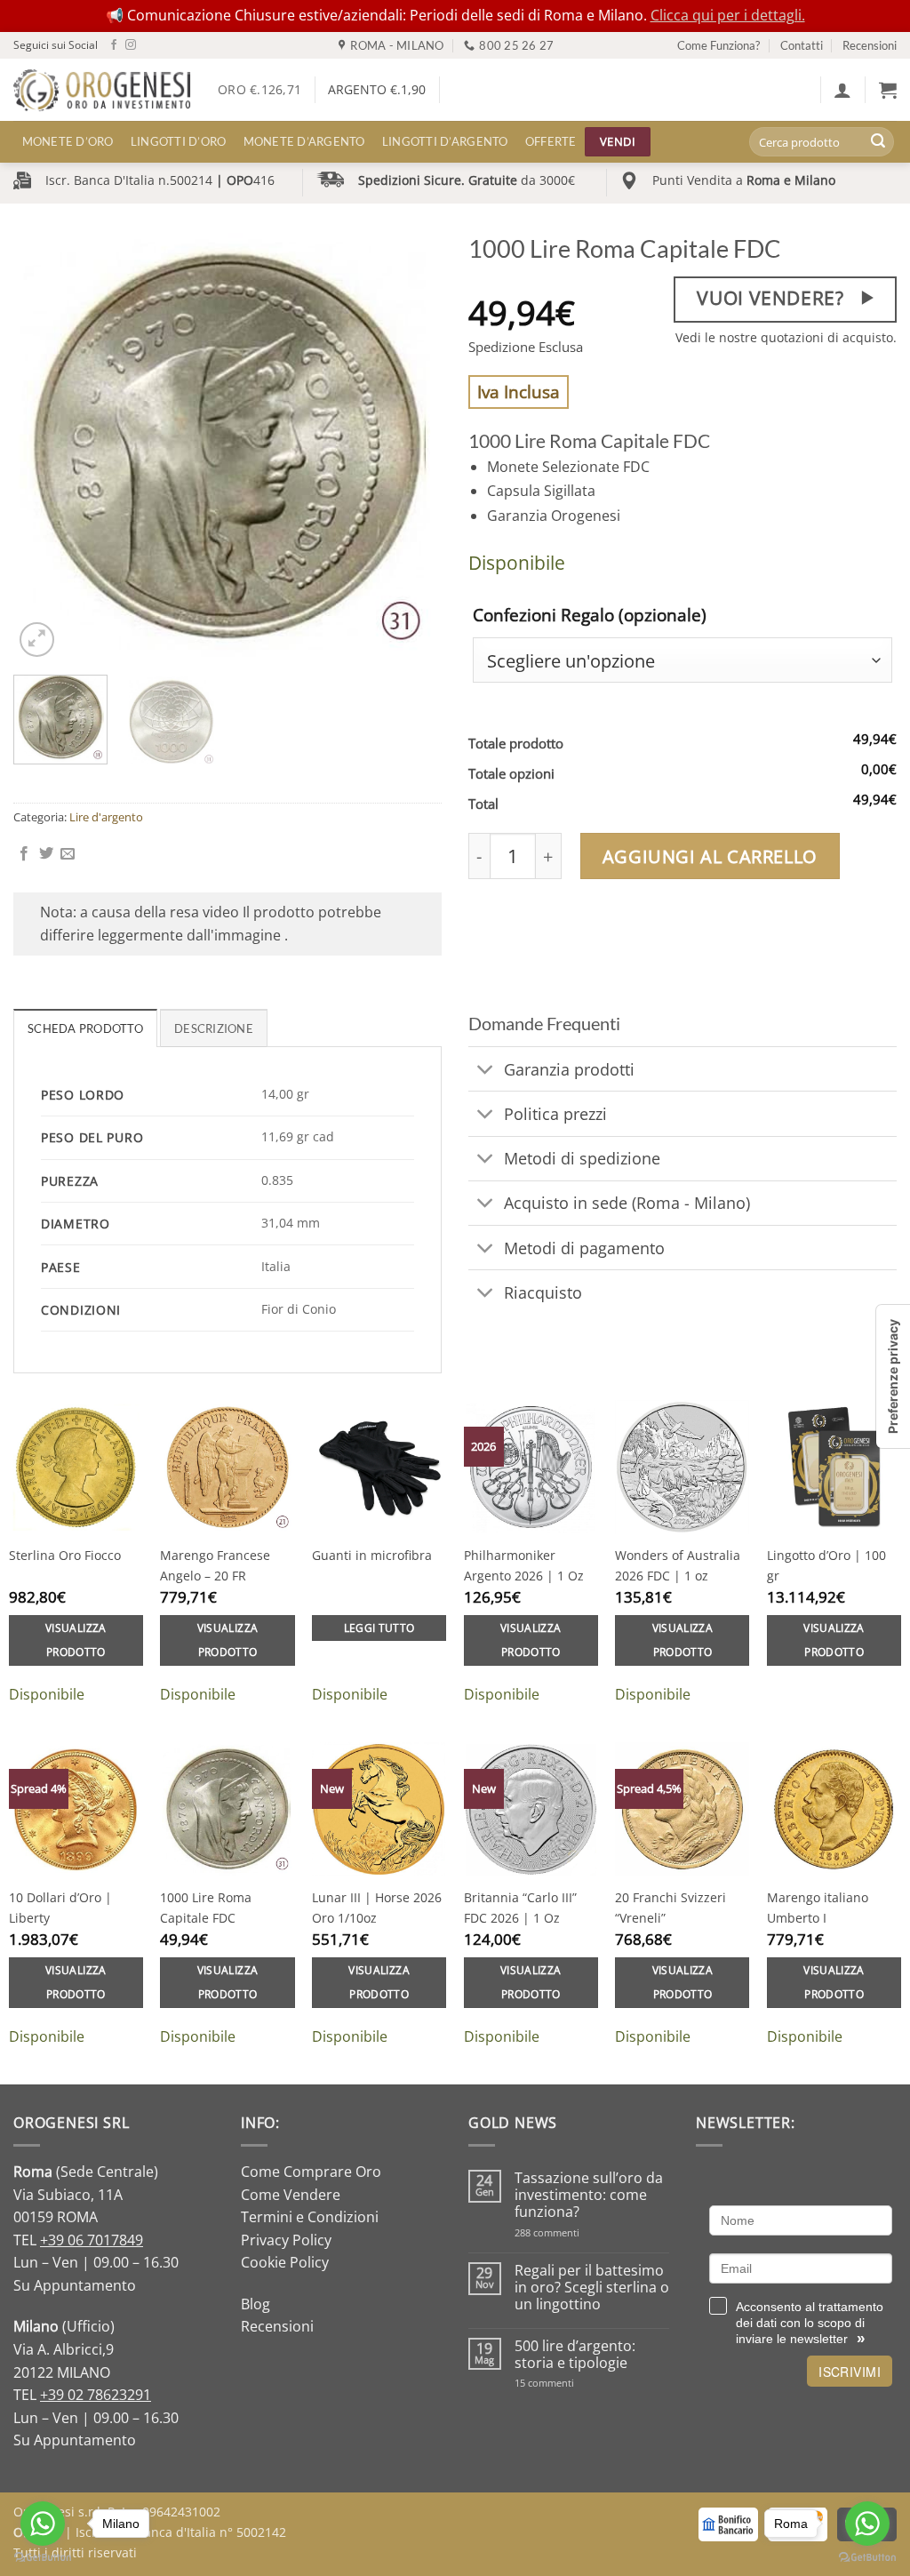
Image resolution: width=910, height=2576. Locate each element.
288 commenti (578, 2232)
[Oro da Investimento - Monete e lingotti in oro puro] (102, 90)
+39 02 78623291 (96, 2395)
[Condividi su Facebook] (24, 854)
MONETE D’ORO (68, 141)
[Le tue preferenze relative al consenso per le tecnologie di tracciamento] (893, 1376)
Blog (255, 2304)
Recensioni (870, 45)
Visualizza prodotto (76, 1640)
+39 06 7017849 (92, 2240)
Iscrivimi (850, 2372)
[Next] (411, 447)
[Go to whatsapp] (43, 2524)
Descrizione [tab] (214, 1028)
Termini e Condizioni (310, 2217)
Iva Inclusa (519, 392)
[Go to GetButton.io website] (43, 2558)
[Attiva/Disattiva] (486, 1071)
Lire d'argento (106, 817)
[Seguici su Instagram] (131, 45)
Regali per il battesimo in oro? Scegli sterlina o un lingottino (592, 2288)
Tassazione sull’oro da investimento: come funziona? (589, 2196)
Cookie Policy (285, 2262)
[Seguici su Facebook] (114, 45)
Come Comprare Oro (311, 2172)
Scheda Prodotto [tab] (85, 1028)
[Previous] (44, 447)
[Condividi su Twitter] (46, 854)
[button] (842, 90)
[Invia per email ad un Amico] (68, 854)
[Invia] (878, 142)
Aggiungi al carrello (710, 856)
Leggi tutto (379, 1628)
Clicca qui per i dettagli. (728, 15)
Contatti (802, 45)
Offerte (551, 141)
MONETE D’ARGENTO (304, 141)
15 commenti (567, 2383)
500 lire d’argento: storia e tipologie (575, 2355)
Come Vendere (291, 2195)
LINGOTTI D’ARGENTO (445, 141)
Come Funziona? (718, 45)
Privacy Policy (286, 2240)
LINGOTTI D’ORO (179, 141)
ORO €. (259, 89)
